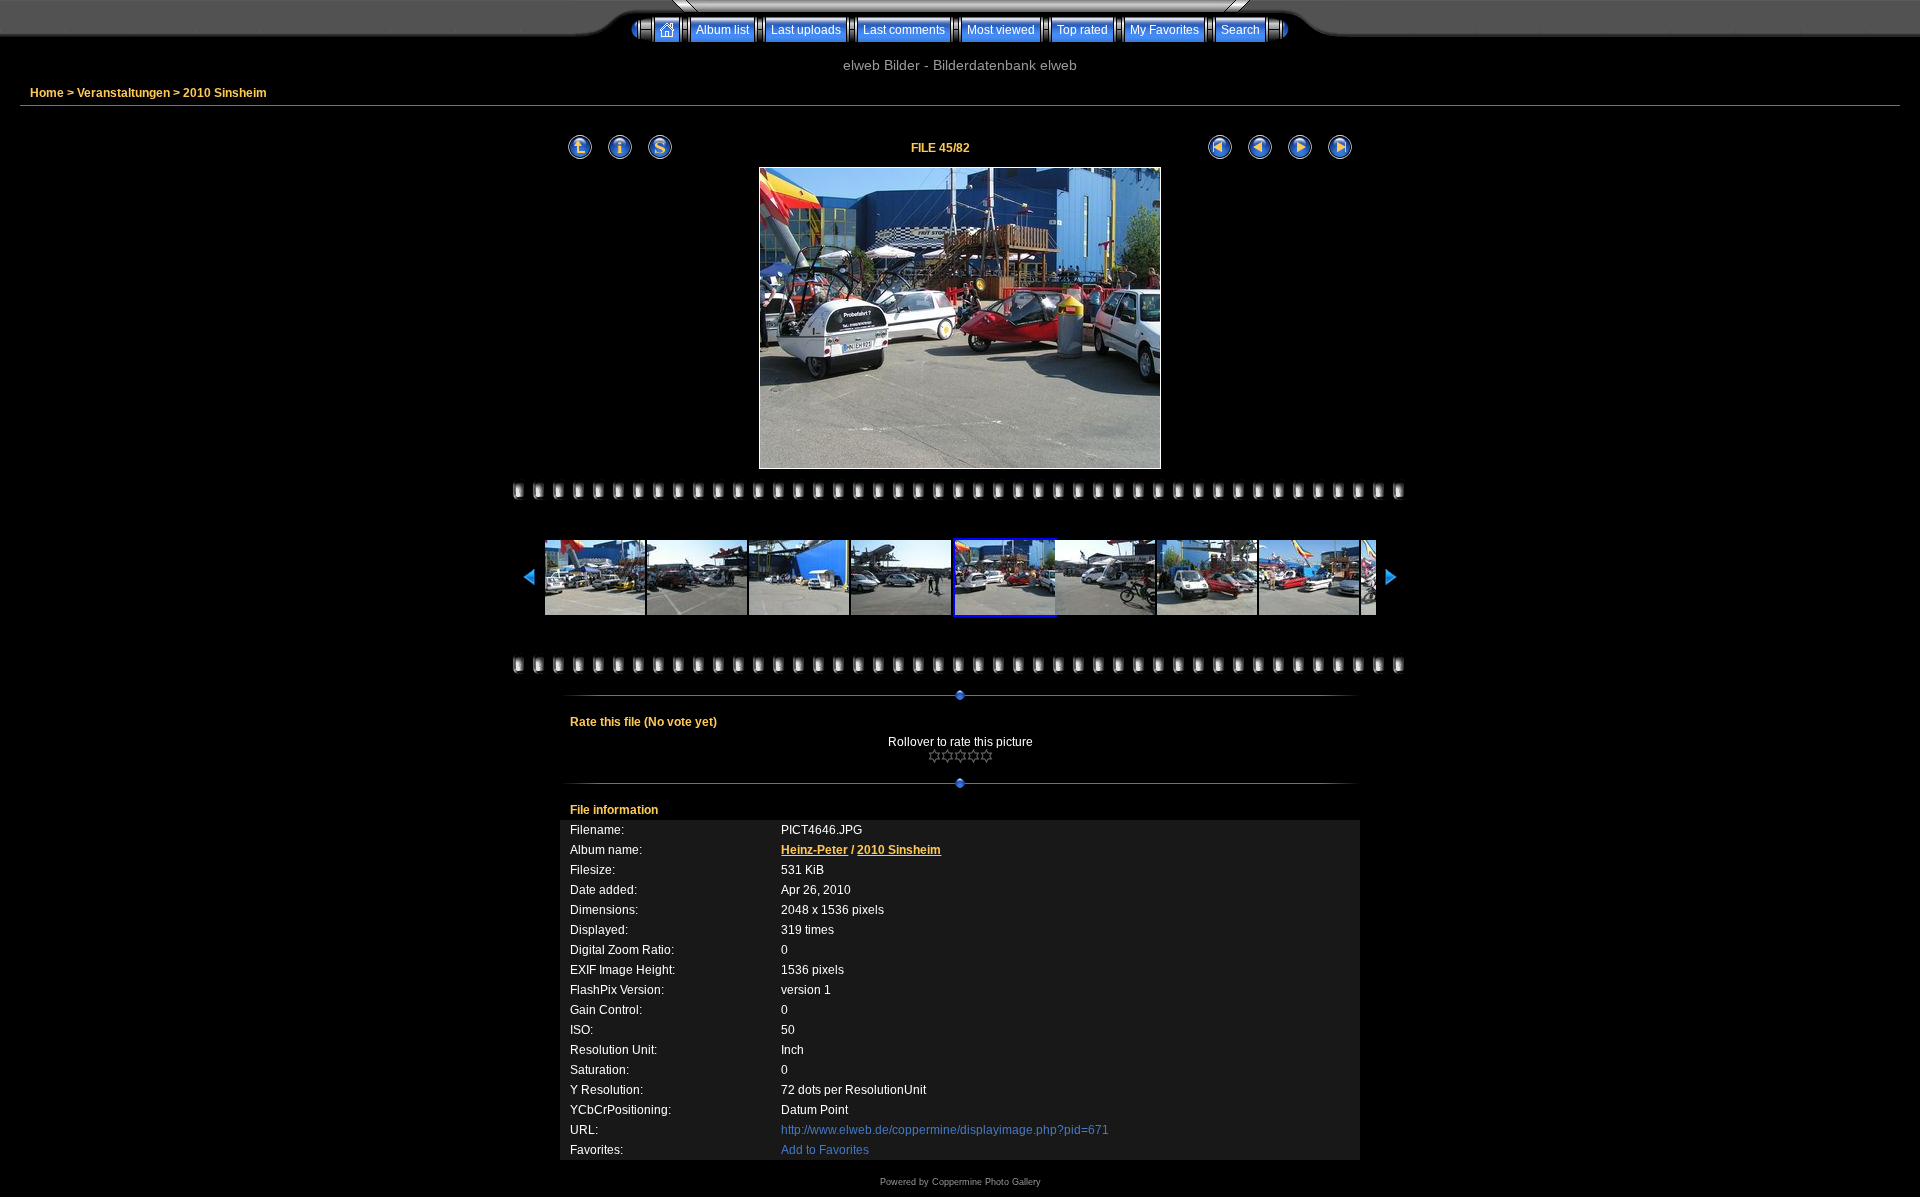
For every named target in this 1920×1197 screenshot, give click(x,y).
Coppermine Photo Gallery (986, 1182)
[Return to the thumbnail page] (580, 147)
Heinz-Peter (814, 850)
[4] (973, 756)
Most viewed (1001, 30)
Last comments (904, 30)
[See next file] (1300, 147)
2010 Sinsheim (225, 93)
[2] (947, 756)
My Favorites (1164, 30)
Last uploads (806, 30)
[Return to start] (1220, 147)
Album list (722, 30)
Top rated (1082, 30)
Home (47, 93)
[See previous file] (1260, 147)
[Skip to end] (1340, 147)
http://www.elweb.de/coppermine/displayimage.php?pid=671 (945, 1130)
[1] (934, 756)
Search (1240, 30)
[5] (986, 756)
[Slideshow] (660, 147)
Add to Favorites (825, 1150)
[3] (960, 756)
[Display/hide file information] (620, 147)
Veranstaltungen (123, 93)
